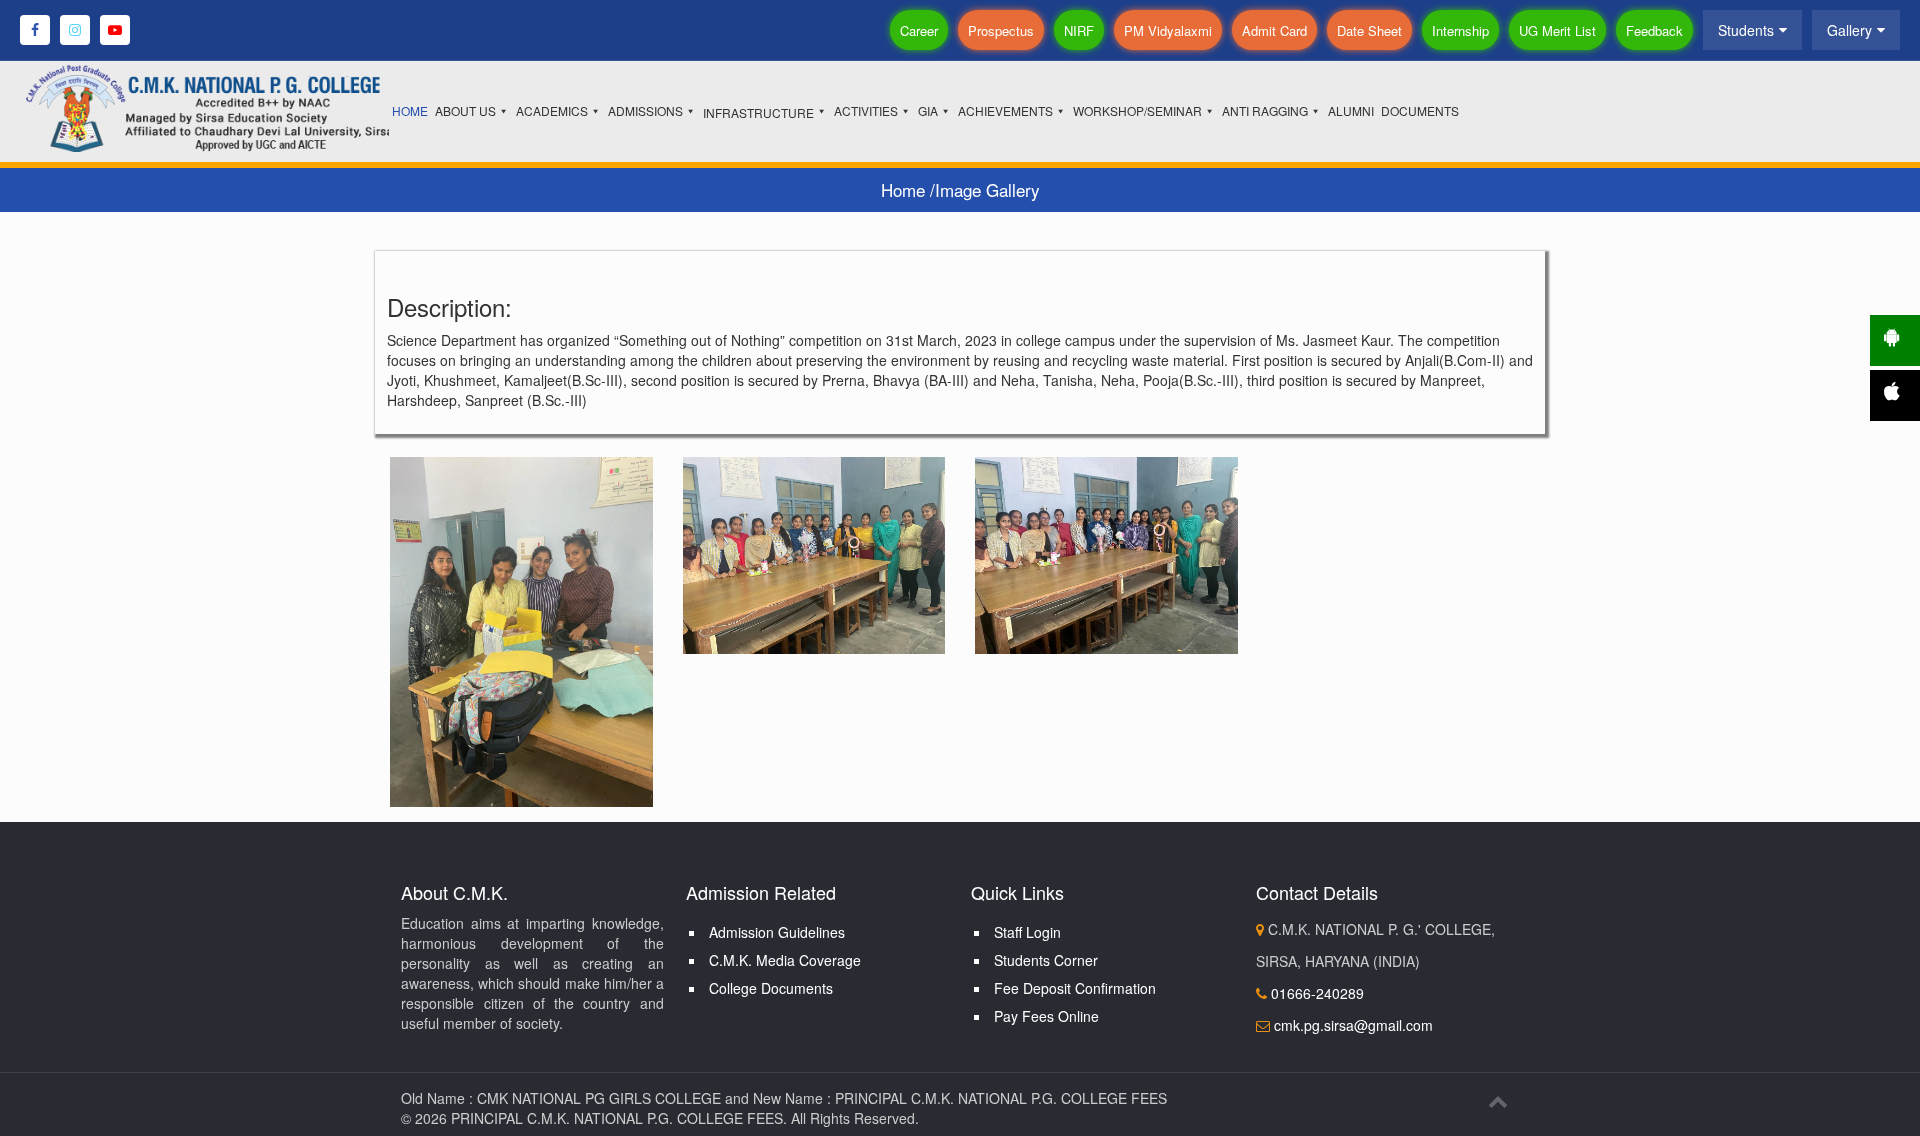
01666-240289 (1315, 993)
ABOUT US (465, 110)
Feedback (1654, 30)
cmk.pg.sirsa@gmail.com (1353, 1025)
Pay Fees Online (1046, 1016)
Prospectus (1001, 30)
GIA (928, 110)
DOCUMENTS (1420, 110)
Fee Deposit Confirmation (1075, 988)
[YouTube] (115, 30)
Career (919, 30)
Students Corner (1046, 960)
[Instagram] (75, 30)
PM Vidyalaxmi (1168, 30)
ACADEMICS (552, 110)
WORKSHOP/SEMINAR (1137, 110)
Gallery (1849, 30)
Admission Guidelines (777, 932)
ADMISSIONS (645, 110)
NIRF (1079, 30)
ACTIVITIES (866, 110)
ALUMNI (1351, 110)
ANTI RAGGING (1265, 110)
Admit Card (1274, 30)
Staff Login (1027, 932)
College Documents (771, 988)
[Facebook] (35, 30)
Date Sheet (1369, 30)
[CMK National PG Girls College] (239, 106)
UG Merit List (1557, 30)
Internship (1460, 30)
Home (905, 189)
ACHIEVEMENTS (1005, 110)
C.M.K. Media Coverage (785, 960)
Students (1746, 30)
